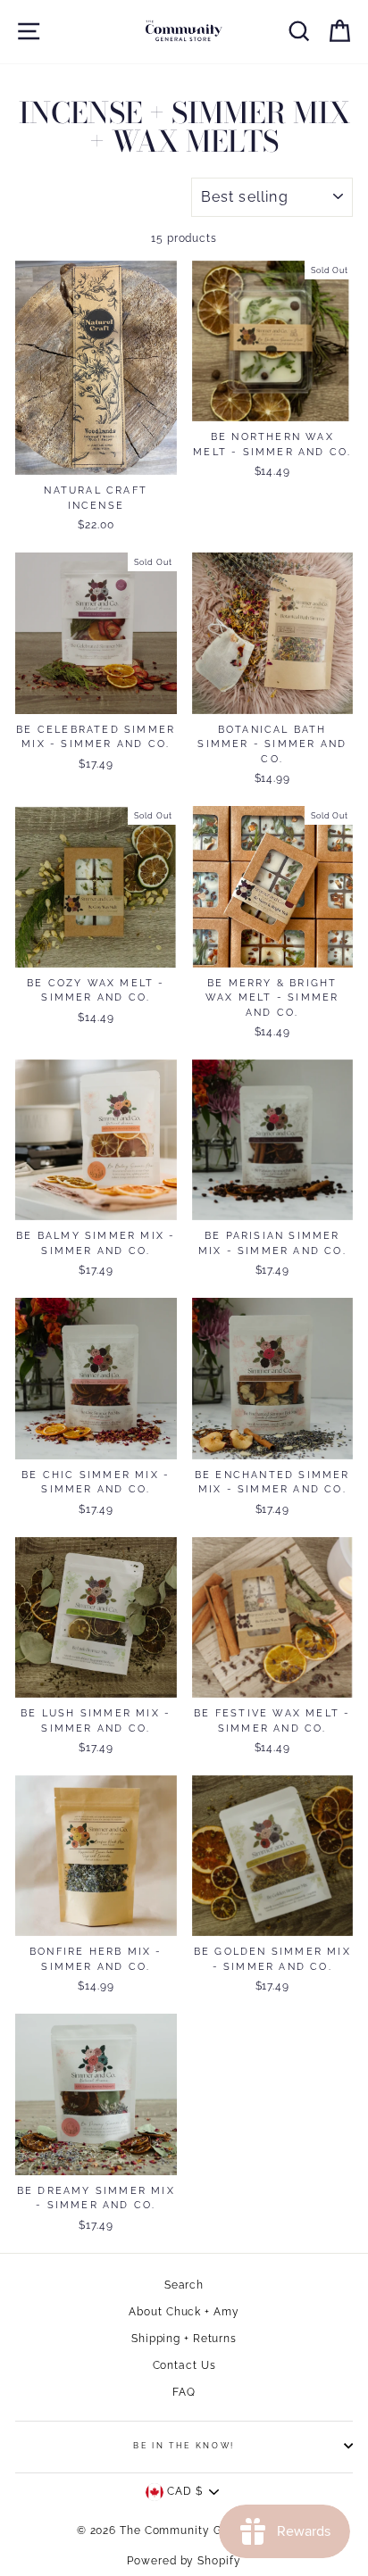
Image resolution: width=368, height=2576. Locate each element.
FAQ (184, 2392)
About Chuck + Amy (184, 2312)
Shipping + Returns (184, 2339)
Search (184, 2285)
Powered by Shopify (184, 2561)
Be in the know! (184, 2446)
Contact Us (184, 2365)
